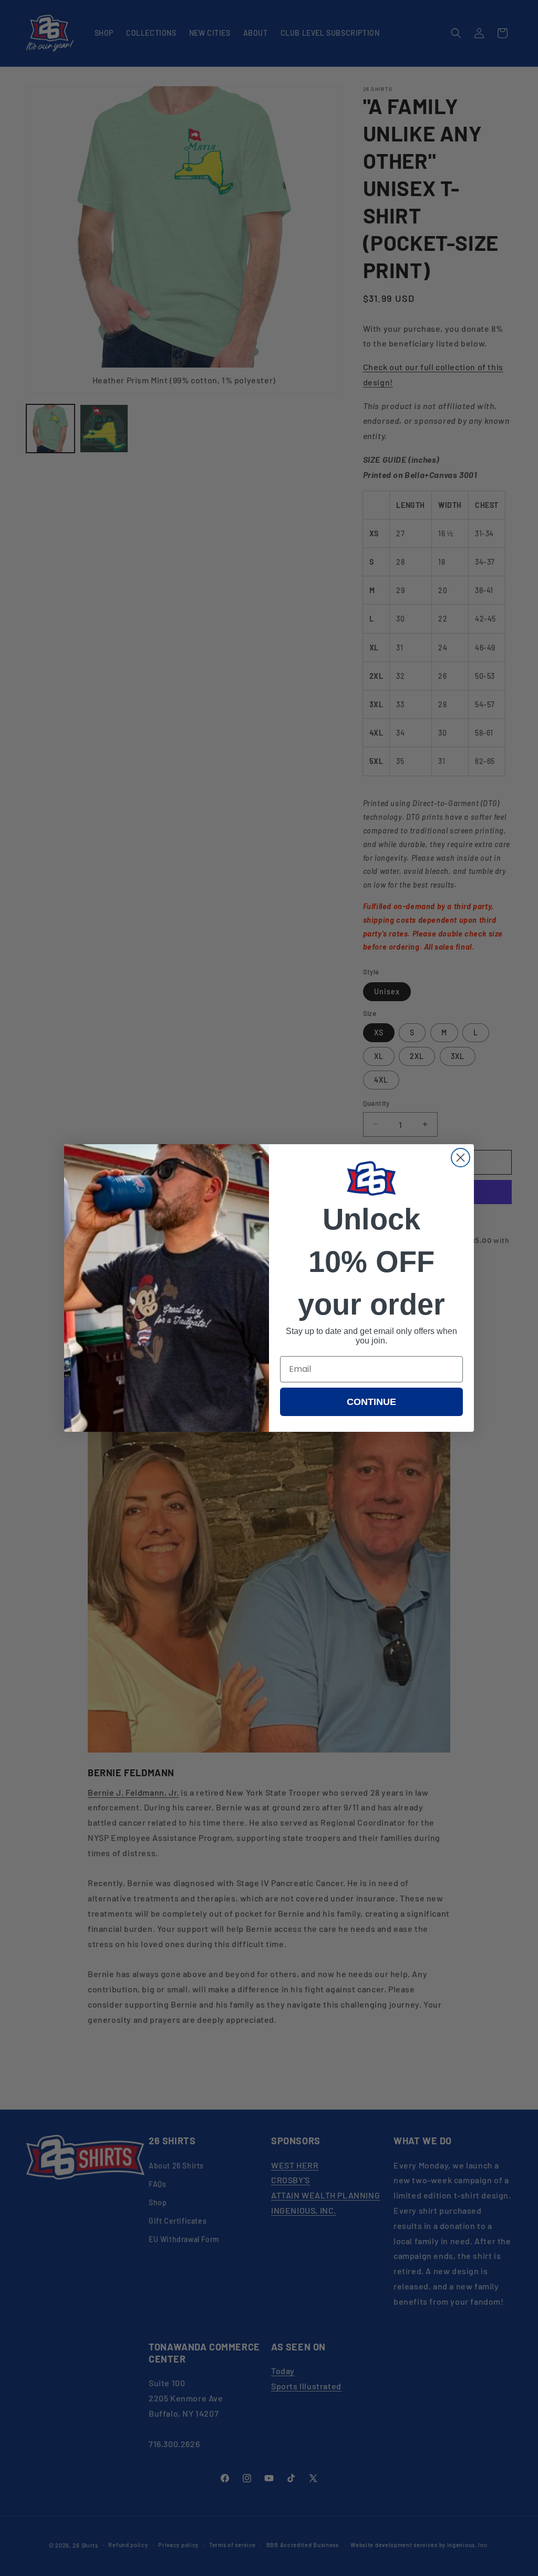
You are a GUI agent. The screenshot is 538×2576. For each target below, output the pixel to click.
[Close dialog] (461, 1158)
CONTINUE (371, 1402)
